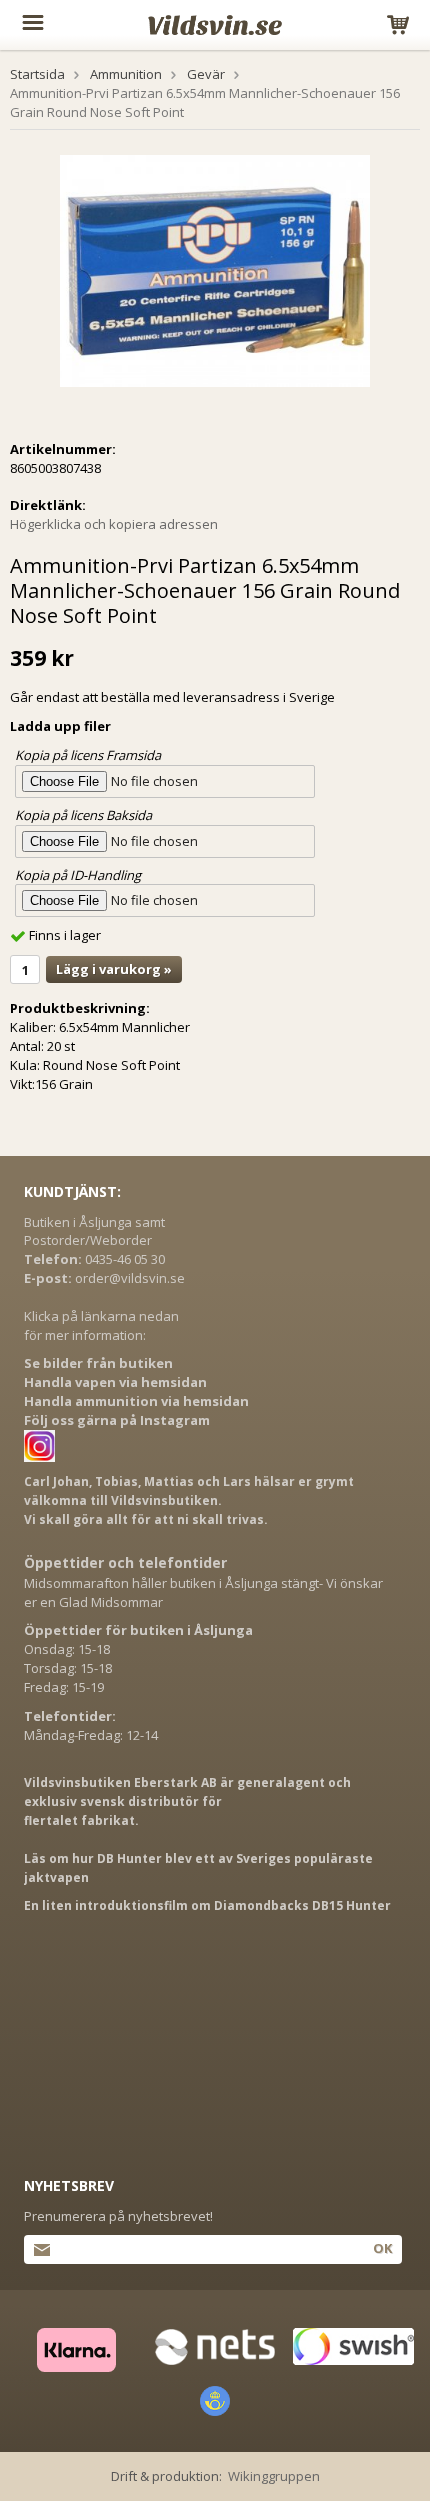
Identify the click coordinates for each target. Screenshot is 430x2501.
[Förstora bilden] (215, 269)
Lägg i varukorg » (114, 969)
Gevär (206, 74)
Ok (382, 2248)
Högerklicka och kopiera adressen (114, 524)
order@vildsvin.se (130, 1278)
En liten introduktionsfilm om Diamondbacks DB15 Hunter (207, 1905)
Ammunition (126, 74)
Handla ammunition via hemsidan (136, 1401)
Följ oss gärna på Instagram (117, 1420)
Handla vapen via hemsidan (115, 1382)
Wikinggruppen (274, 2476)
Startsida (37, 74)
